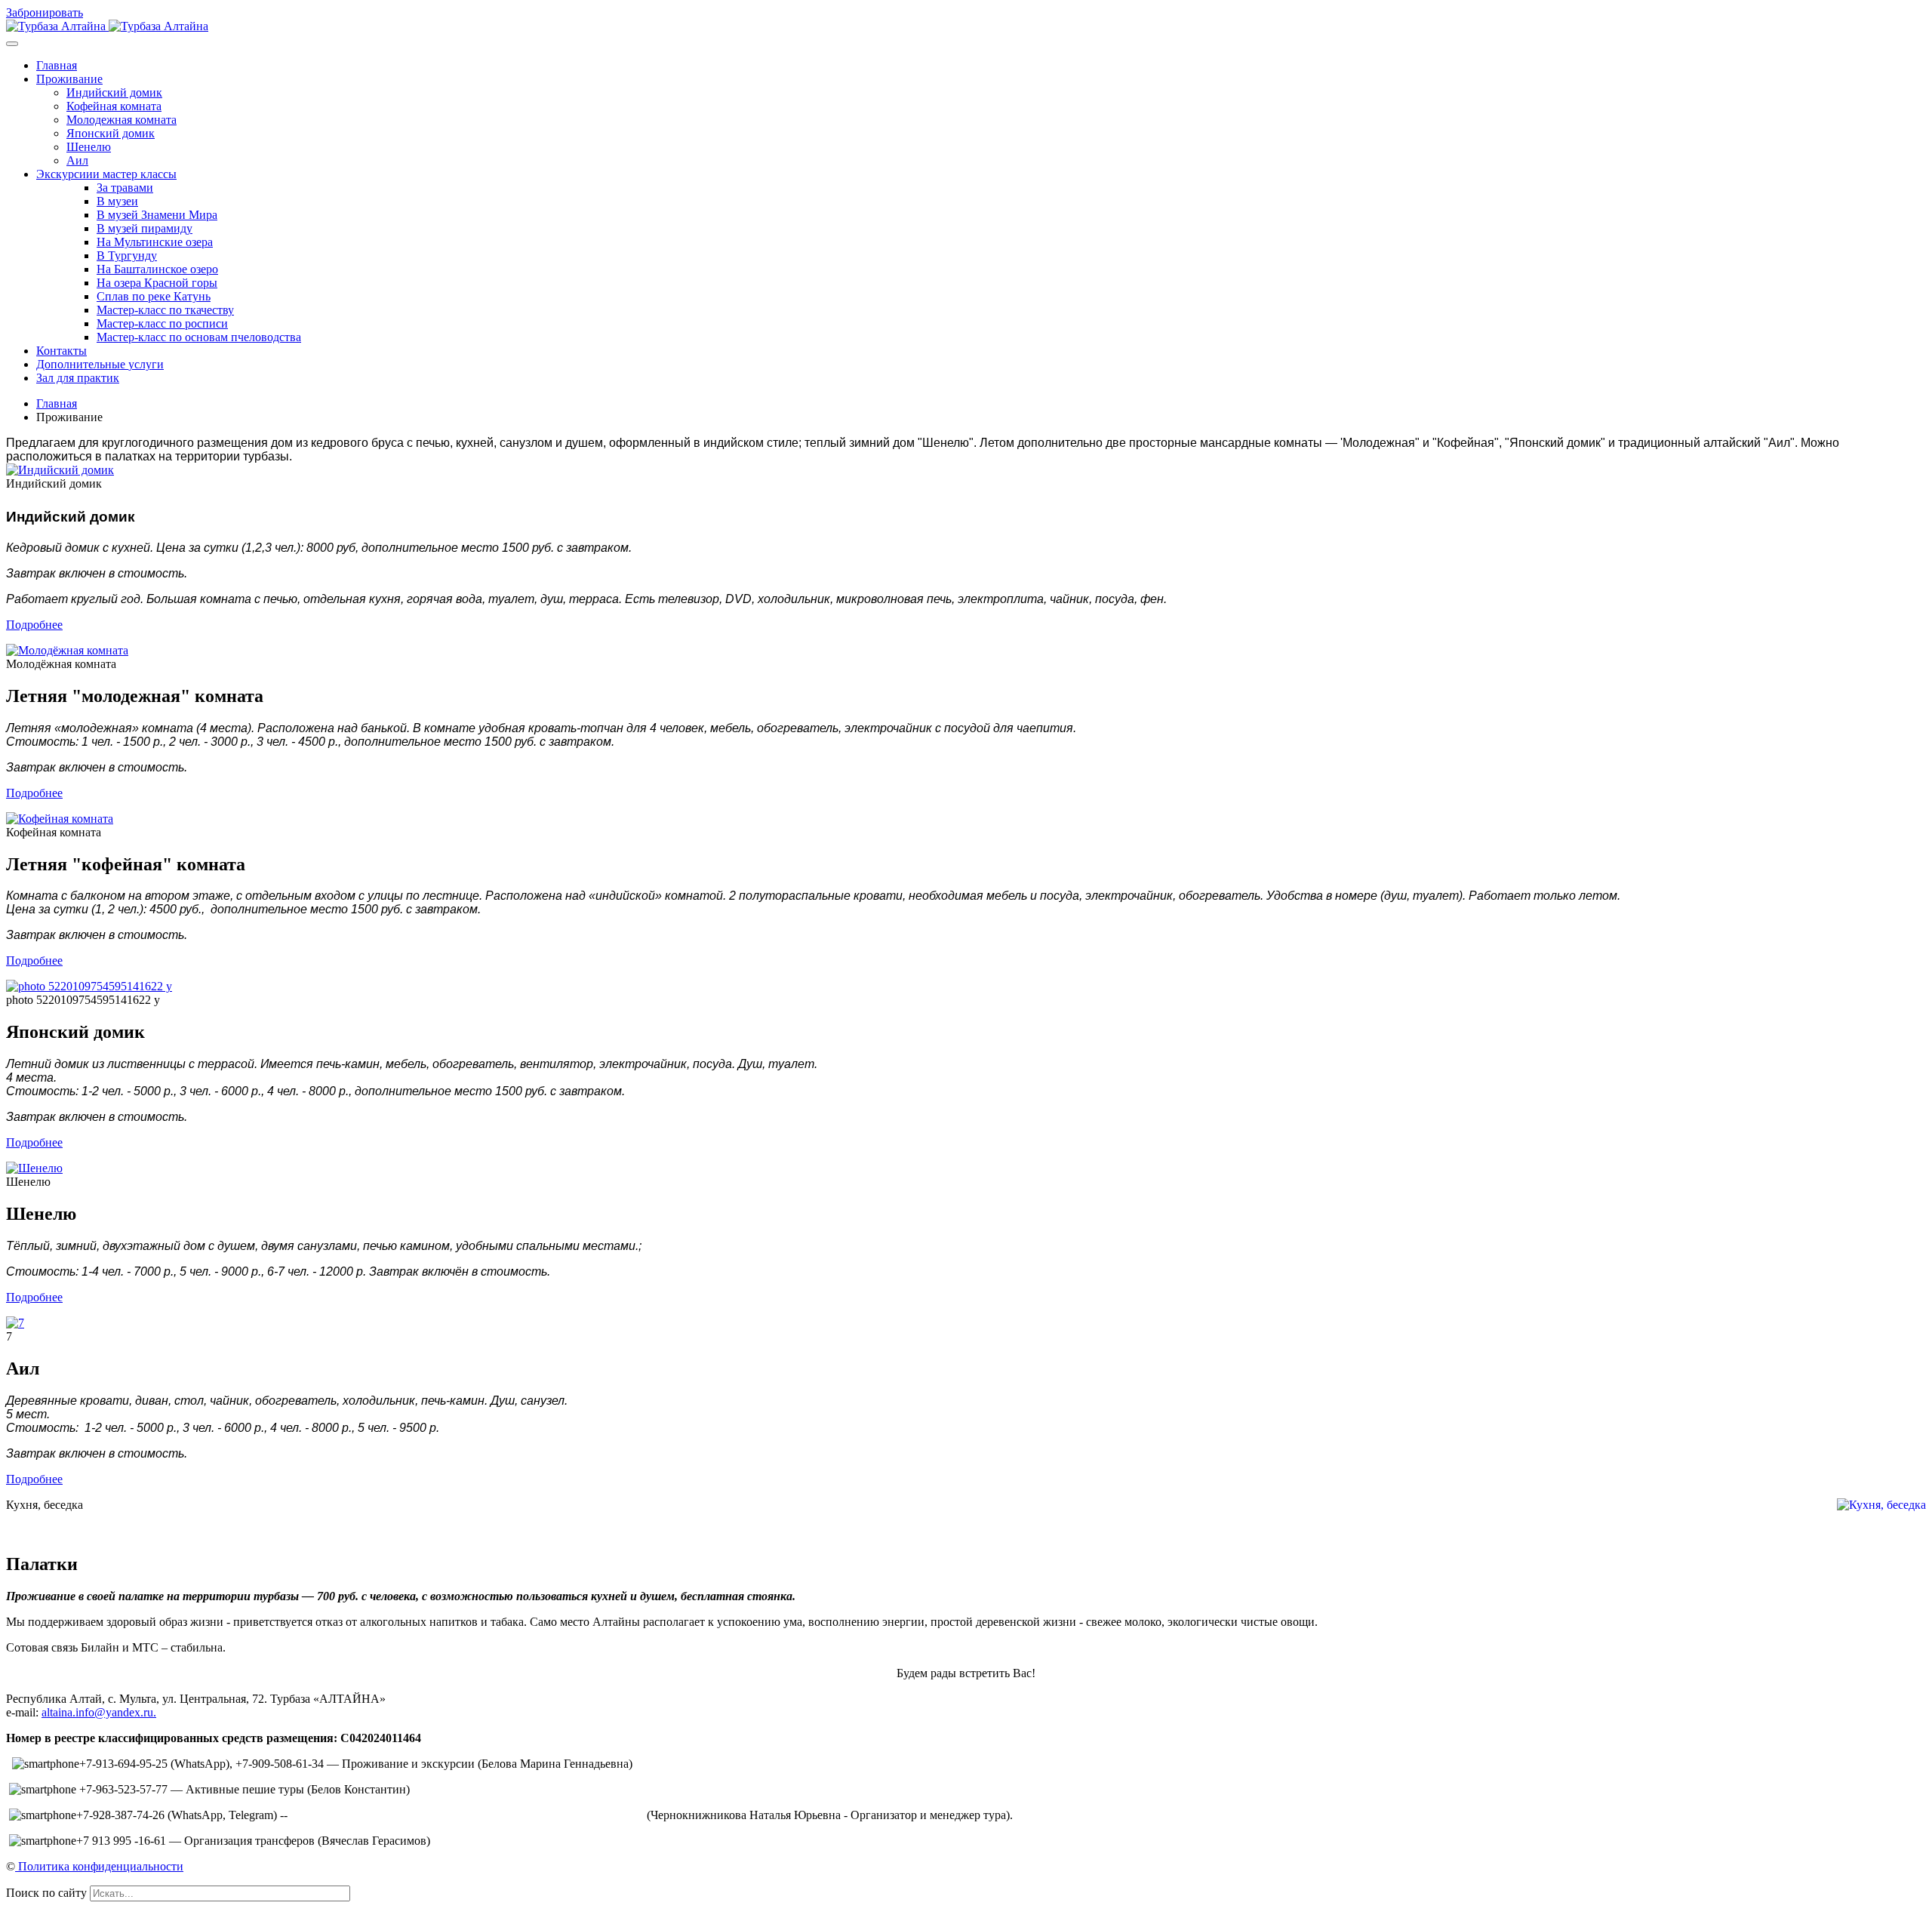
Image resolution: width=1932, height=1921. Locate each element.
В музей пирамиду (145, 228)
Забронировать (45, 12)
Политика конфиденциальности (99, 1866)
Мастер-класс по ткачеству (165, 310)
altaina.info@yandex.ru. (99, 1712)
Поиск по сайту (46, 1893)
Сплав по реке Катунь (154, 296)
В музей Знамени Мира (157, 215)
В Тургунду (127, 256)
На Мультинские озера (155, 242)
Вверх (22, 1908)
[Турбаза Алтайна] (107, 26)
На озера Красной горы (157, 283)
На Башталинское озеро (157, 269)
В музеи (117, 201)
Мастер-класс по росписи (162, 323)
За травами (125, 188)
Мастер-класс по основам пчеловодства (199, 337)
